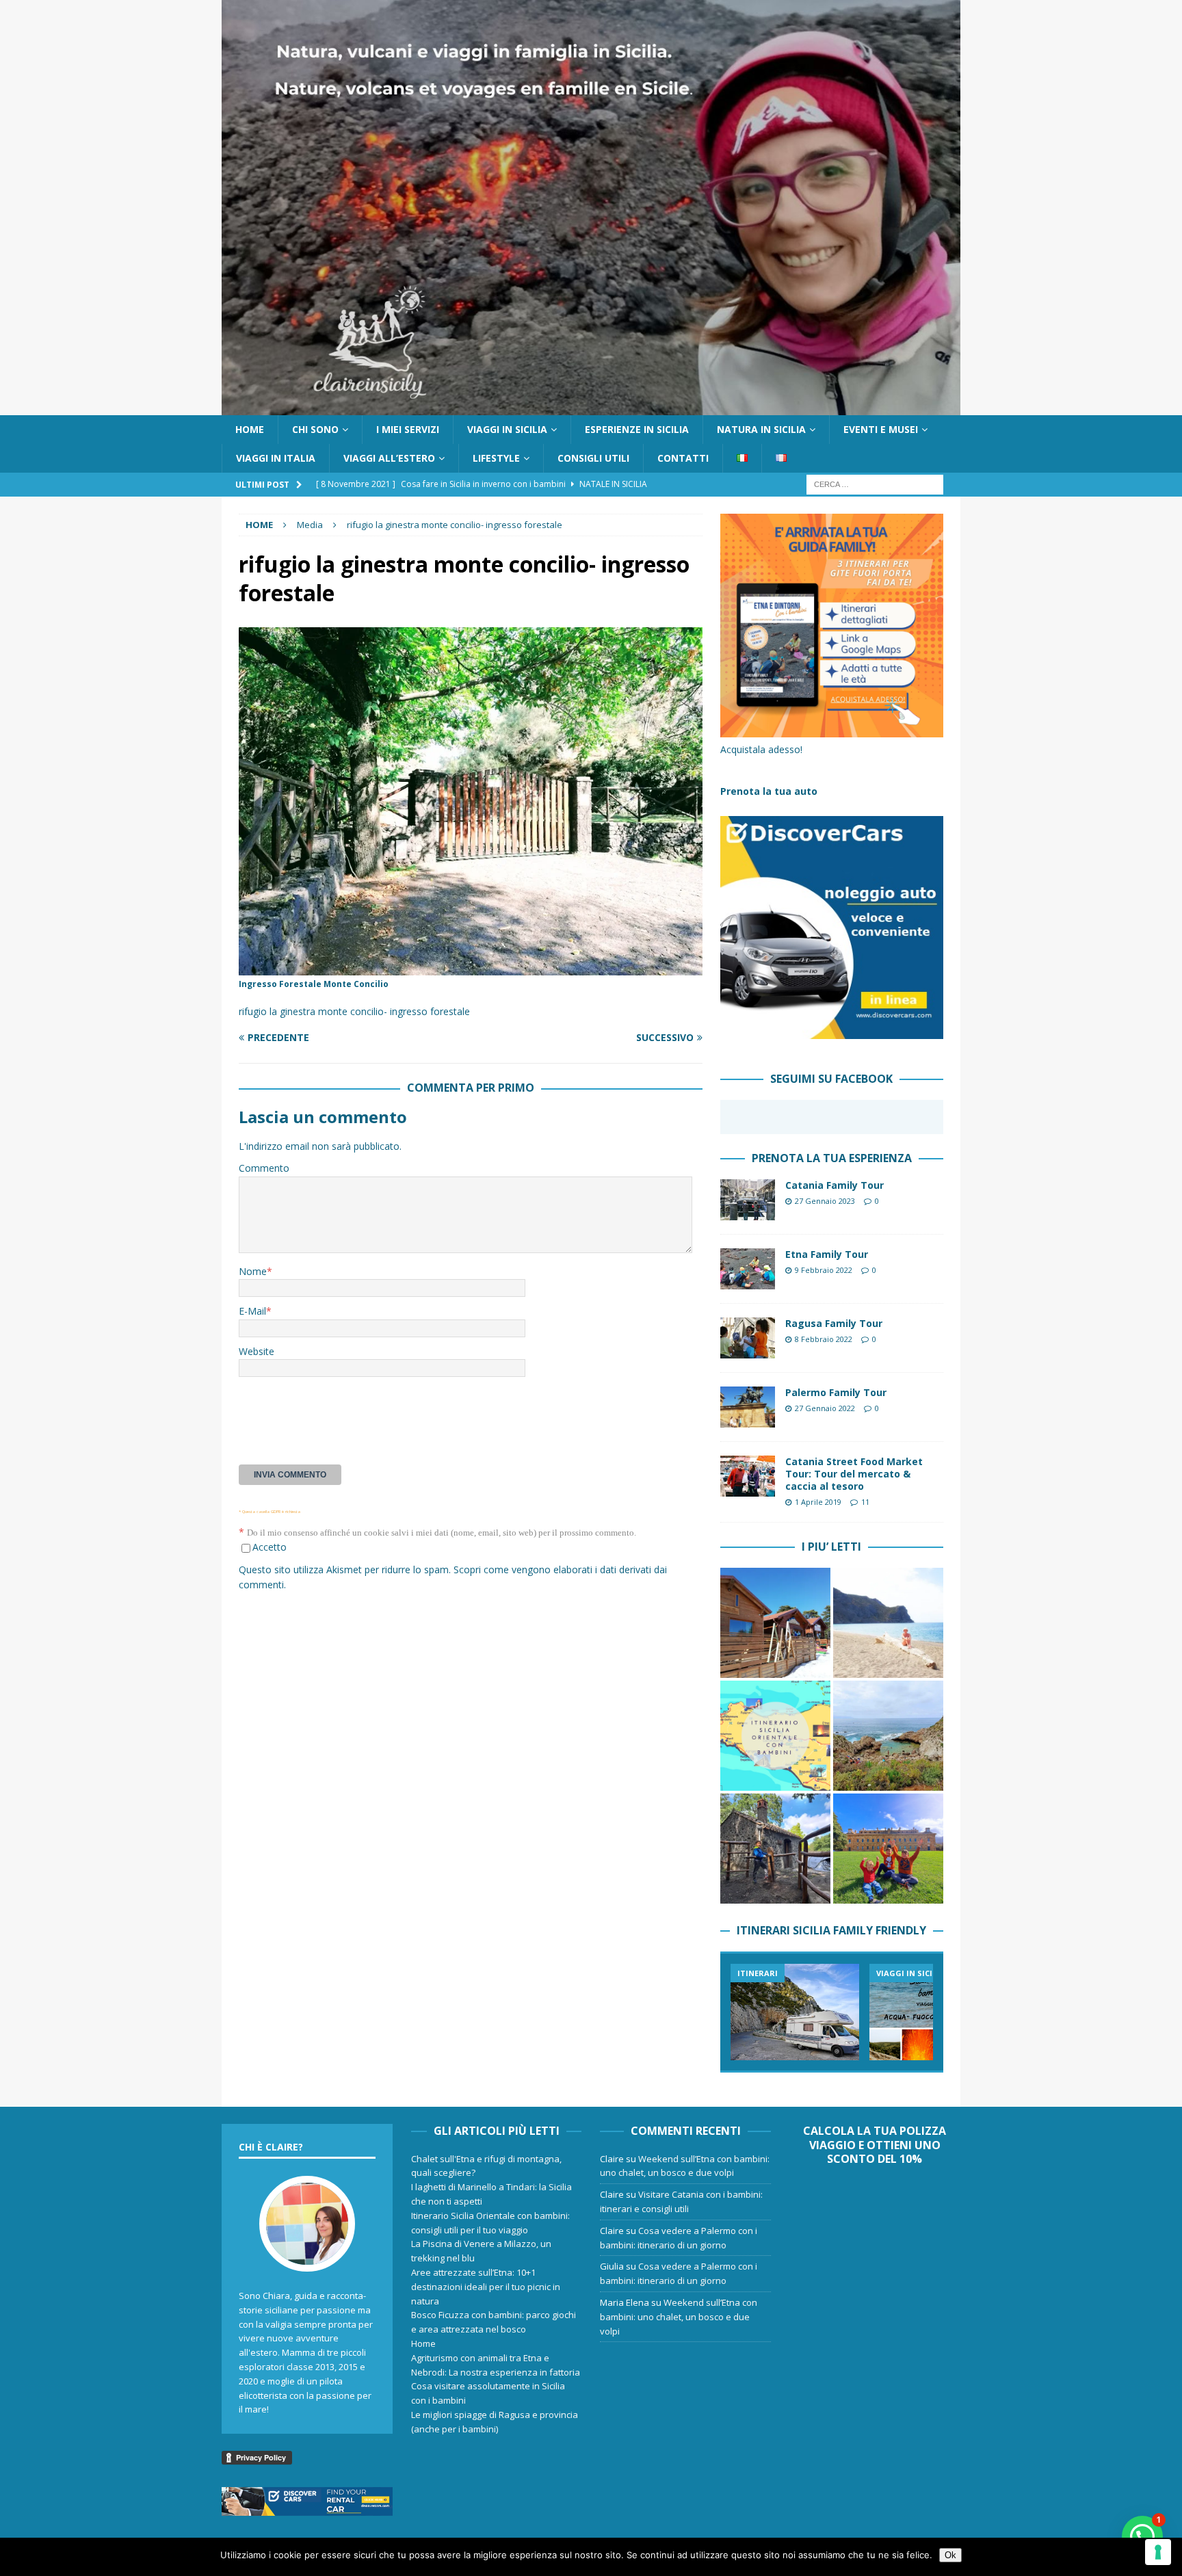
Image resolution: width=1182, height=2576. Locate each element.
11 (865, 1502)
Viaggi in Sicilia (507, 429)
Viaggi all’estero (389, 458)
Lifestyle (496, 458)
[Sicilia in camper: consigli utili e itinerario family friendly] (795, 2012)
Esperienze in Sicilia (637, 429)
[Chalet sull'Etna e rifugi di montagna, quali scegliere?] (775, 1623)
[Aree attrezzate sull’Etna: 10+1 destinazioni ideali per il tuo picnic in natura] (775, 1849)
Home (250, 429)
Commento (264, 1168)
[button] (1142, 2536)
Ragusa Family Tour (834, 1323)
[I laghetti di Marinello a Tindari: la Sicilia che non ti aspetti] (888, 1623)
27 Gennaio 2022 (825, 1408)
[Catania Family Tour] (748, 1200)
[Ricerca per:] (875, 484)
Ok (950, 2555)
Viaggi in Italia (276, 458)
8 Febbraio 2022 (824, 1339)
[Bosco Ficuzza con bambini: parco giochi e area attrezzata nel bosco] (888, 1849)
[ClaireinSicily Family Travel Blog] (591, 407)
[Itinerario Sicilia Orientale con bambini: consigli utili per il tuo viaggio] (775, 1736)
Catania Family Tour (835, 1185)
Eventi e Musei (881, 429)
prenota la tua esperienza (832, 1158)
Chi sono (315, 429)
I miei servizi (408, 429)
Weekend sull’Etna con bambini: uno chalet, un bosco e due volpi (679, 2317)
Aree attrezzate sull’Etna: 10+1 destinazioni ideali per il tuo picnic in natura (486, 2287)
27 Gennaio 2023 (825, 1201)
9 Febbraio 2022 (824, 1270)
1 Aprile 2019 (818, 1502)
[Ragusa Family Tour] (748, 1338)
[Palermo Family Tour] (748, 1407)
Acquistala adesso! (761, 749)
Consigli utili (593, 458)
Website (257, 1351)
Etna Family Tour (827, 1254)
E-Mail (252, 1311)
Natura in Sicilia (761, 429)
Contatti (683, 458)
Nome (253, 1271)
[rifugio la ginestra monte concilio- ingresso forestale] (471, 968)
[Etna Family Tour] (748, 1269)
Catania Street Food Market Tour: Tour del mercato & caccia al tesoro (854, 1474)
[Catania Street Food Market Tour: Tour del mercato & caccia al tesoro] (748, 1476)
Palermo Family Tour (836, 1392)
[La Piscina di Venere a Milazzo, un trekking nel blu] (888, 1736)
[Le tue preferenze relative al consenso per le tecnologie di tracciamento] (1158, 2552)
